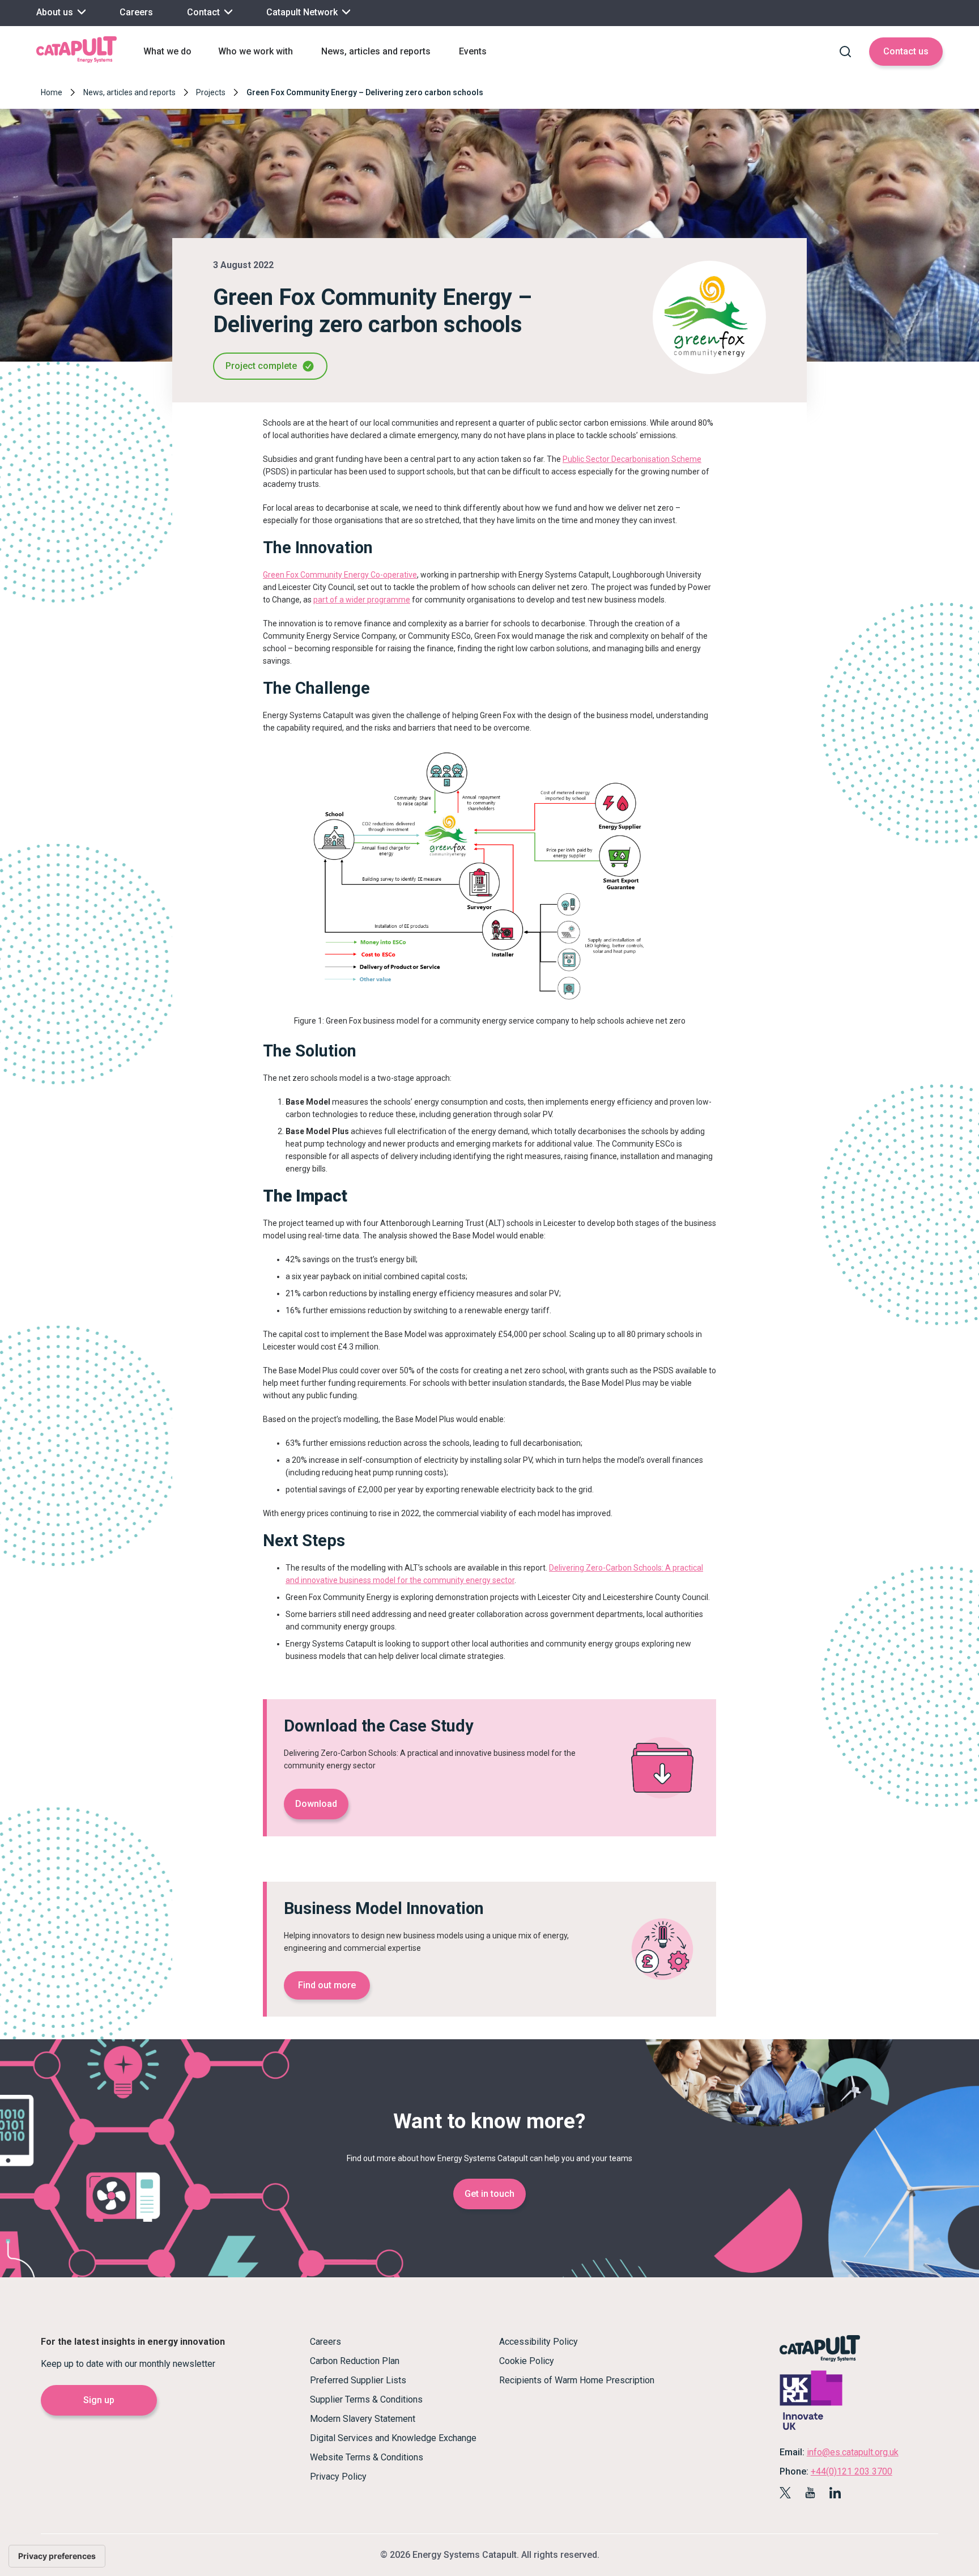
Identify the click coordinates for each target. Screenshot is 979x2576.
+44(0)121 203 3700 (852, 2471)
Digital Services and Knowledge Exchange (393, 2438)
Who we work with (256, 51)
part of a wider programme (362, 600)
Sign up (99, 2400)
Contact (205, 12)
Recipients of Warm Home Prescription (577, 2380)
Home (52, 92)
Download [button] (316, 1804)
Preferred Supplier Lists (358, 2380)
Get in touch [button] (489, 2194)
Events (473, 51)
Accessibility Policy (539, 2342)
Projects (211, 92)
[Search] (845, 52)
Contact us (906, 51)
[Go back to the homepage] (76, 61)
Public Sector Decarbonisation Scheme (632, 459)
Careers (136, 12)
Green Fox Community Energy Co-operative (340, 575)
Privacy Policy (338, 2477)
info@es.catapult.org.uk (853, 2452)
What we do (167, 51)
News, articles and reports (376, 51)
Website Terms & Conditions (367, 2457)
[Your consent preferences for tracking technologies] (57, 2556)
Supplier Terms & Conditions (366, 2399)
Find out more (327, 1985)
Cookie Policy (527, 2361)
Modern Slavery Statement (363, 2419)
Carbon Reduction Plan (355, 2361)
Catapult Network (303, 12)
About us (56, 12)
